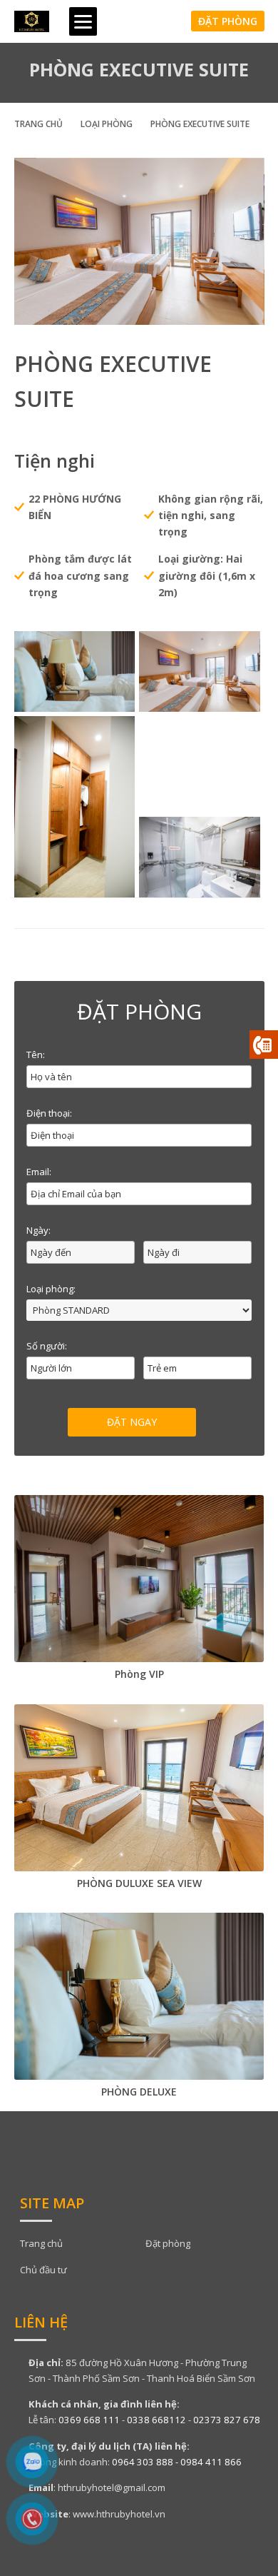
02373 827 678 (227, 2420)
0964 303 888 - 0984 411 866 (177, 2462)
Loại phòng (107, 124)
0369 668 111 (89, 2420)
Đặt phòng (228, 21)
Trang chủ (38, 124)
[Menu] (83, 21)
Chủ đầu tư (43, 2270)
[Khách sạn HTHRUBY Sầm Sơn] (32, 21)
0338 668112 (156, 2420)
